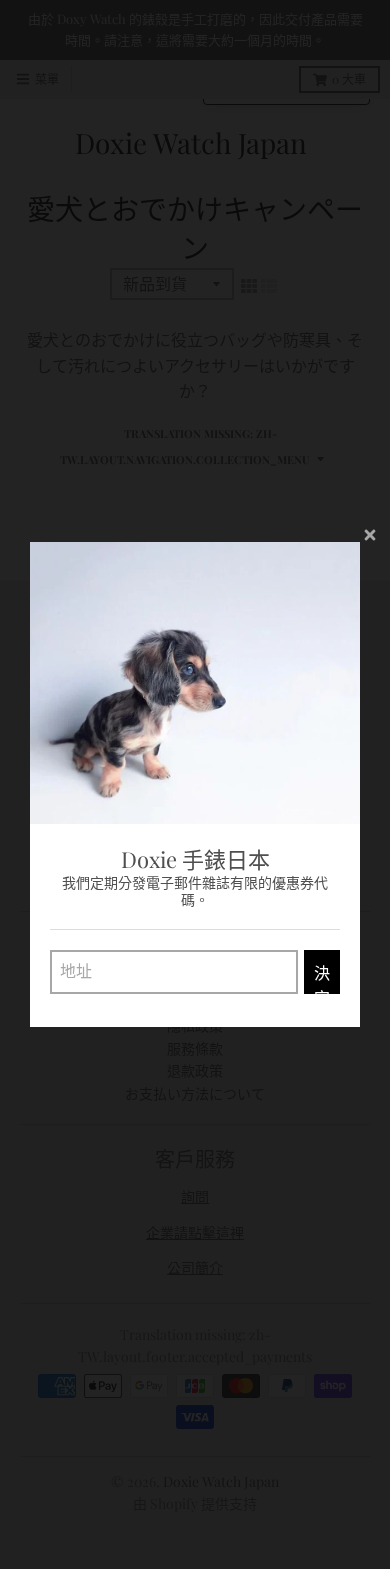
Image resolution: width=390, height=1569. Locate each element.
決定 (322, 978)
